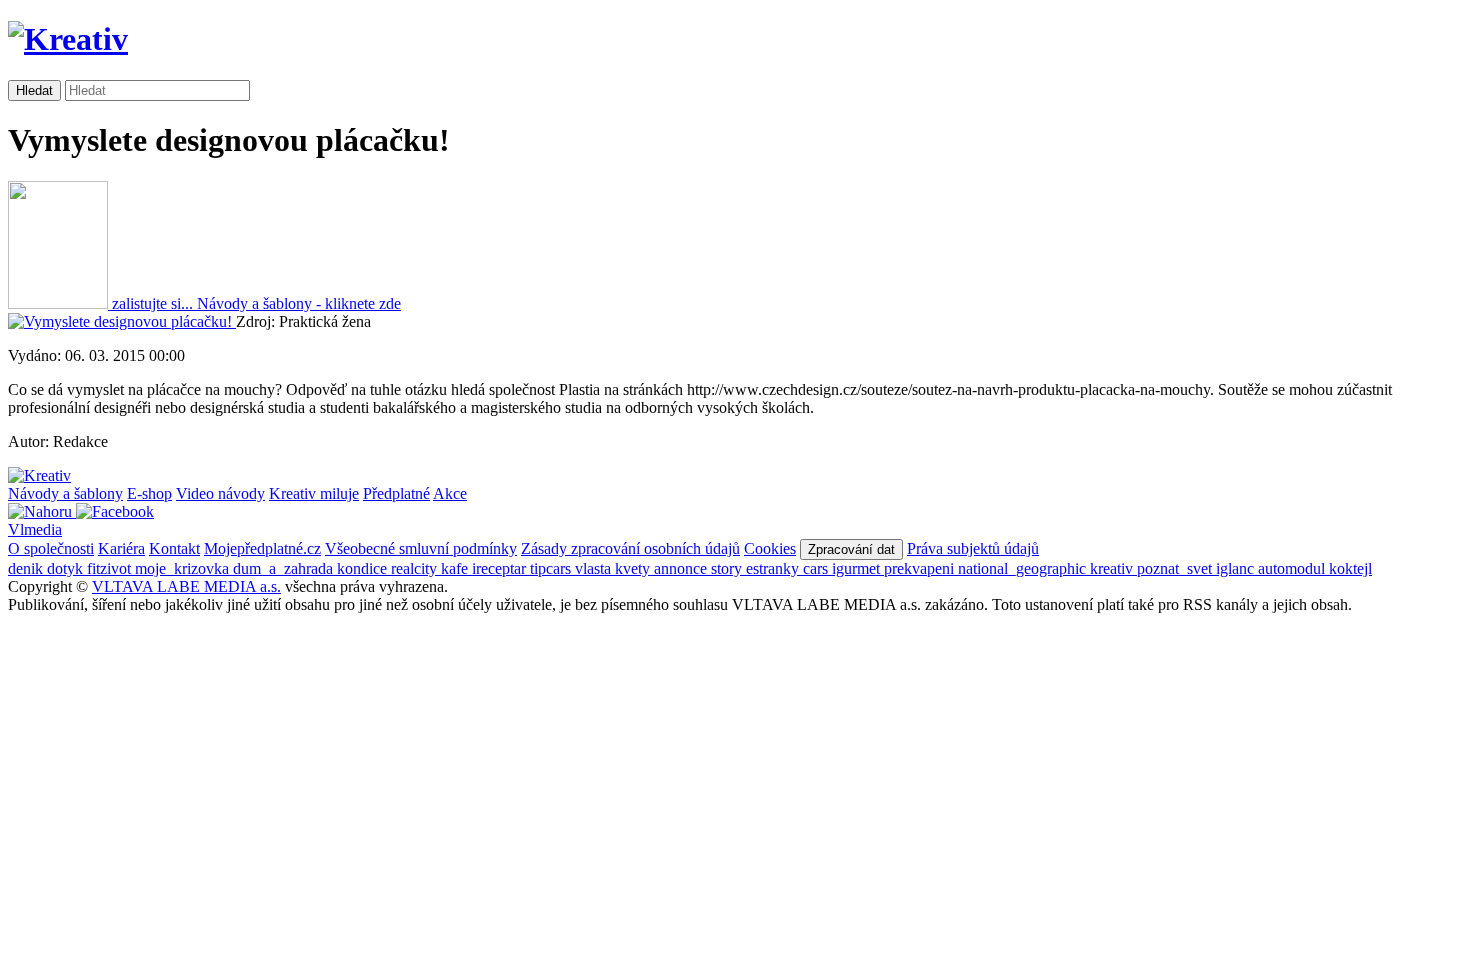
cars (817, 568)
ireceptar (501, 568)
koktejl (1350, 568)
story (728, 568)
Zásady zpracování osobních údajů (630, 548)
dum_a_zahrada (285, 568)
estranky (774, 568)
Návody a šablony (65, 493)
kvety (634, 568)
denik (27, 568)
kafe (456, 568)
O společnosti (51, 548)
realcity (416, 568)
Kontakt (174, 548)
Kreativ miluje (314, 493)
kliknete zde (299, 303)
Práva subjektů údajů (973, 548)
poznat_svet (1176, 568)
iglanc (1237, 568)
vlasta (595, 568)
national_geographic (1024, 568)
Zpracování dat (851, 549)
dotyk (67, 568)
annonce (682, 568)
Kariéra (121, 548)
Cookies (770, 548)
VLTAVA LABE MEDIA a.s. (186, 586)
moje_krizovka (184, 568)
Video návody (220, 493)
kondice (364, 568)
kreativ (1113, 568)
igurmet (858, 568)
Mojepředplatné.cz (262, 548)
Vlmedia (35, 529)
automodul (1293, 568)
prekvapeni (921, 568)
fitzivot (111, 568)
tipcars (552, 568)
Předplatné (396, 493)
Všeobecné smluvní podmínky (421, 548)
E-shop (149, 493)
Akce (450, 493)
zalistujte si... (152, 303)
